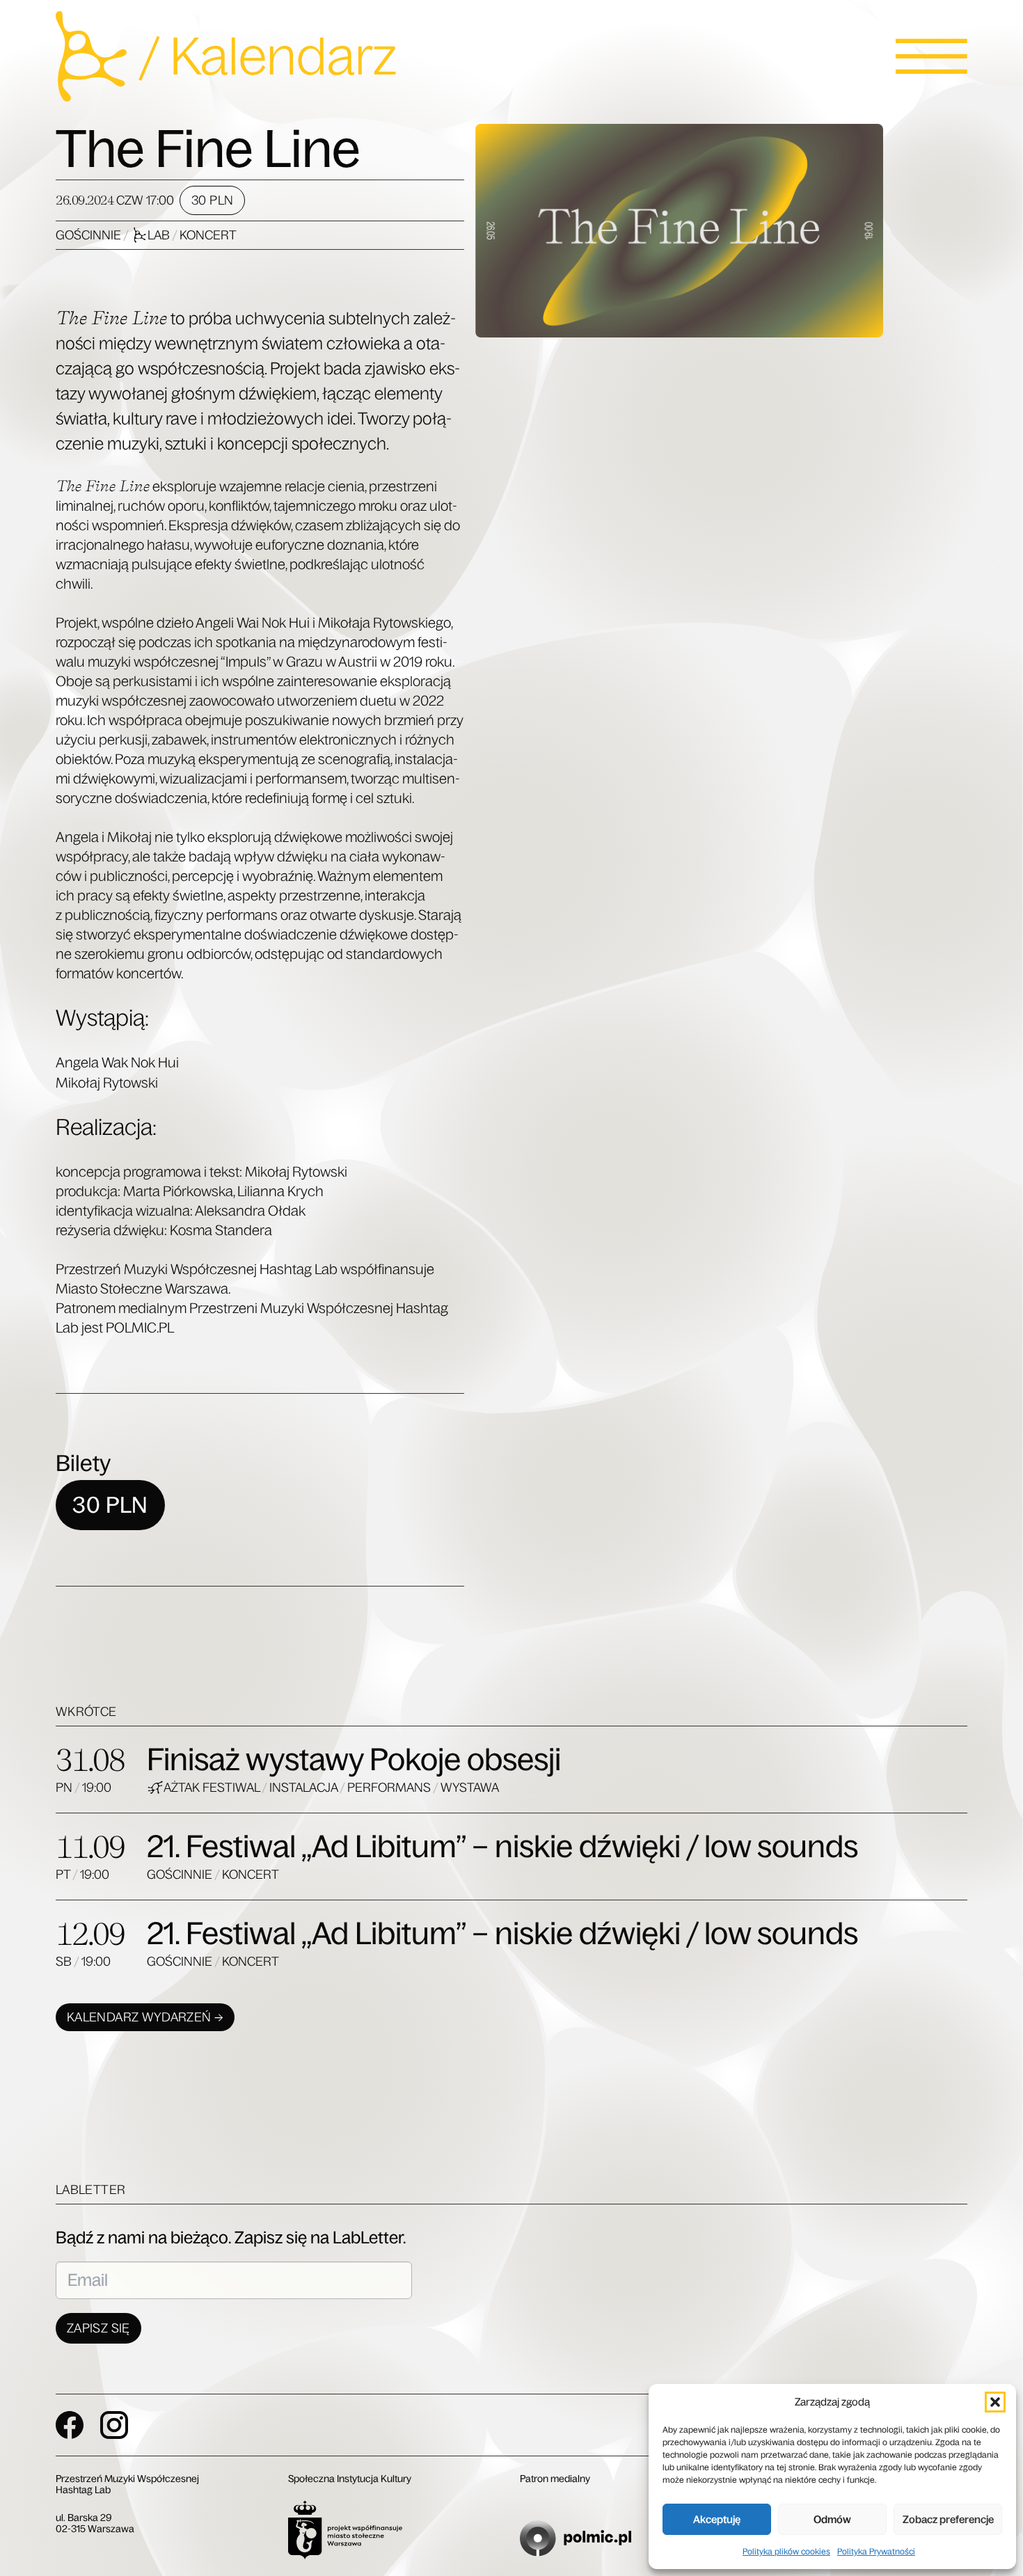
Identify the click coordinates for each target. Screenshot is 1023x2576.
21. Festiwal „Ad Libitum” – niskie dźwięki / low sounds (502, 1846)
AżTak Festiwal (213, 1788)
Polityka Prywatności (876, 2552)
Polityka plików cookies (786, 2552)
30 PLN (212, 200)
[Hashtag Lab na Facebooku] (70, 2425)
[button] (995, 2402)
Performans (390, 1788)
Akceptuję (717, 2519)
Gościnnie (89, 235)
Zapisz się (98, 2328)
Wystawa (470, 1788)
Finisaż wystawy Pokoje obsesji (354, 1759)
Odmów (832, 2519)
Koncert (208, 235)
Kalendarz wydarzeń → (145, 2017)
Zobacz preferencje (948, 2519)
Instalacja (304, 1788)
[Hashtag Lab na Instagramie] (114, 2425)
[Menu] (931, 56)
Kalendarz (283, 56)
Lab (160, 235)
